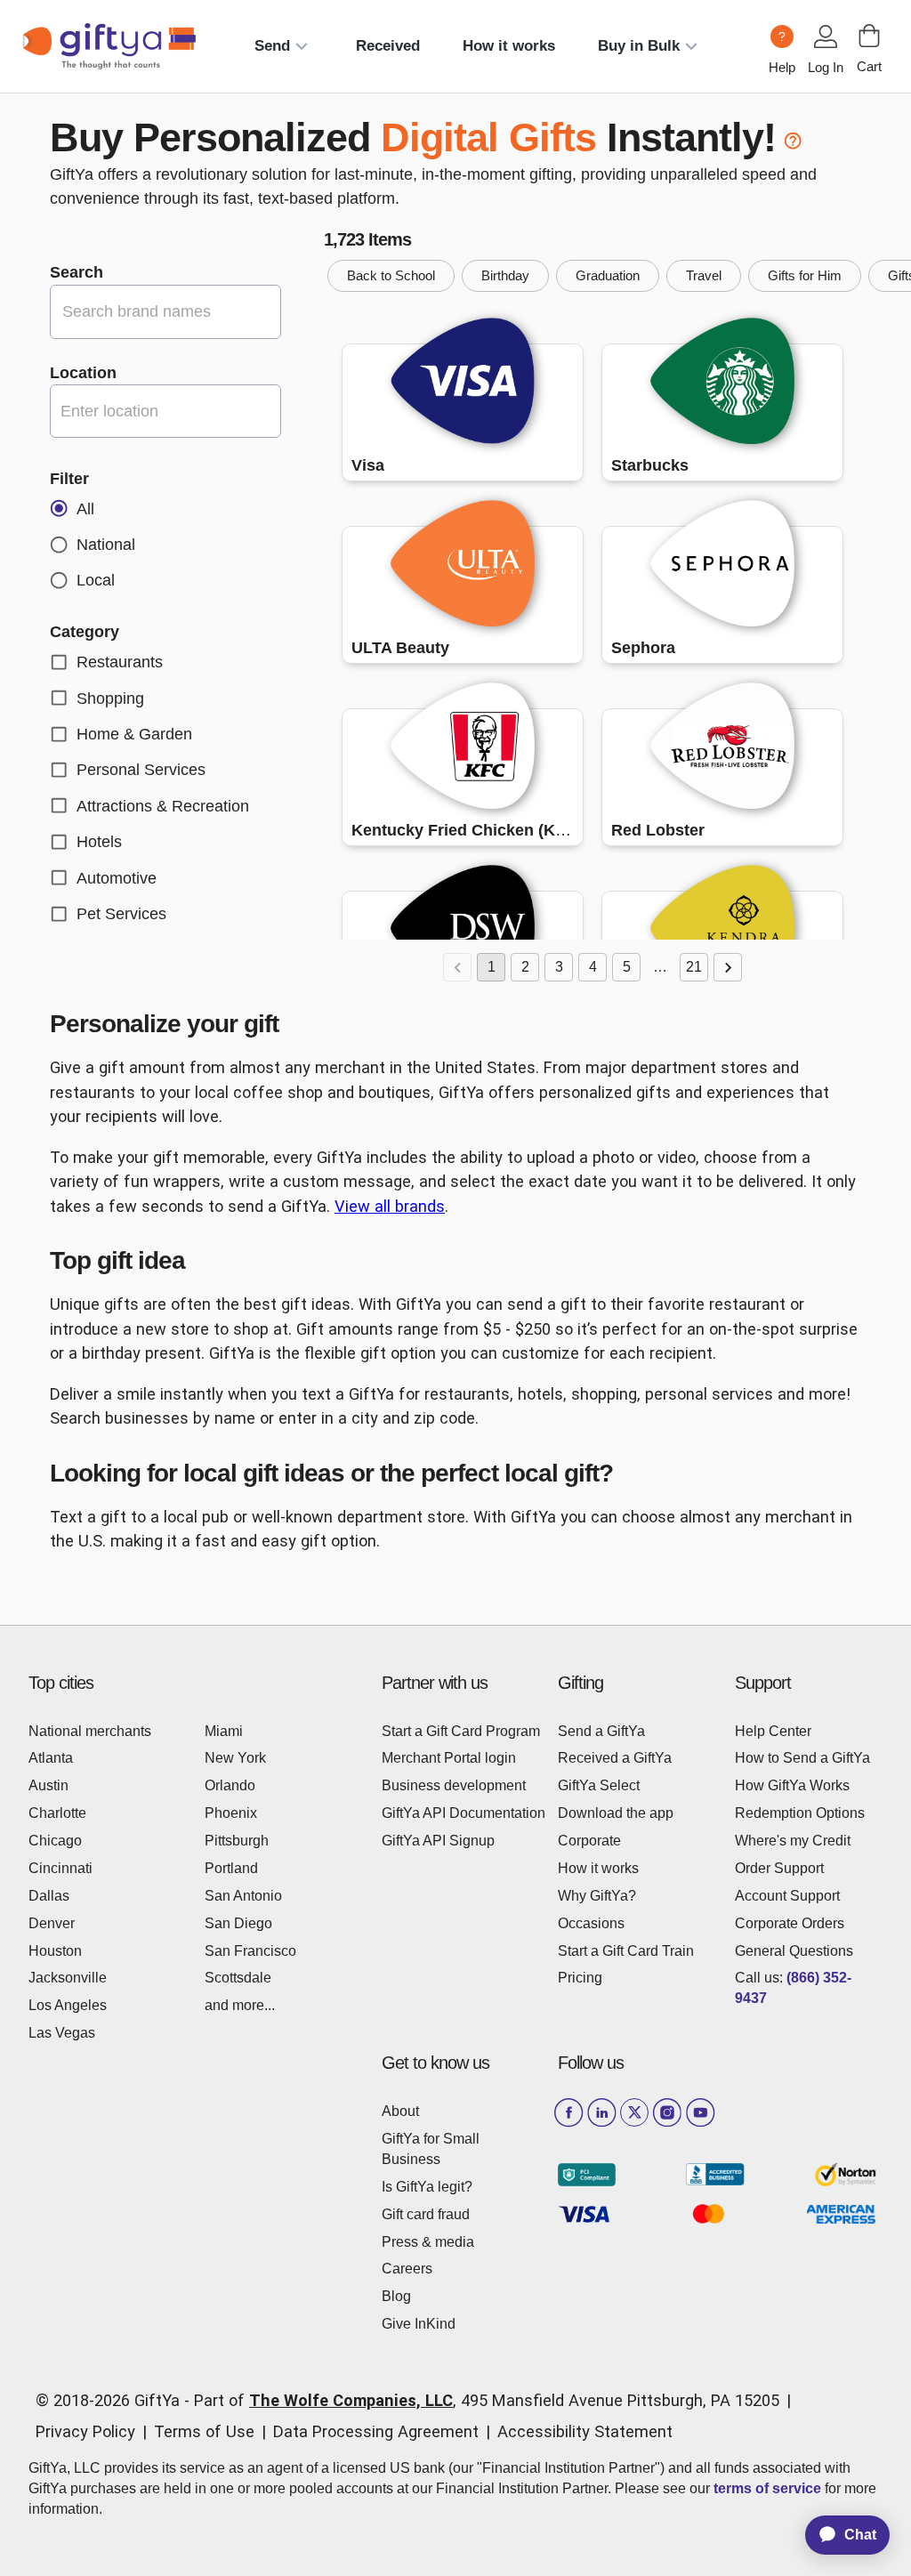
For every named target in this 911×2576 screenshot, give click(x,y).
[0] (869, 36)
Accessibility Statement (585, 2431)
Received (388, 46)
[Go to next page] (728, 967)
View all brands (390, 1206)
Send (272, 46)
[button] (391, 276)
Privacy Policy (85, 2431)
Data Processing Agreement (376, 2431)
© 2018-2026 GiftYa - (113, 2400)
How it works (509, 46)
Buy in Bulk (639, 46)
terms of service (767, 2488)
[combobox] (165, 411)
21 (694, 967)
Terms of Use (204, 2431)
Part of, (487, 2400)
